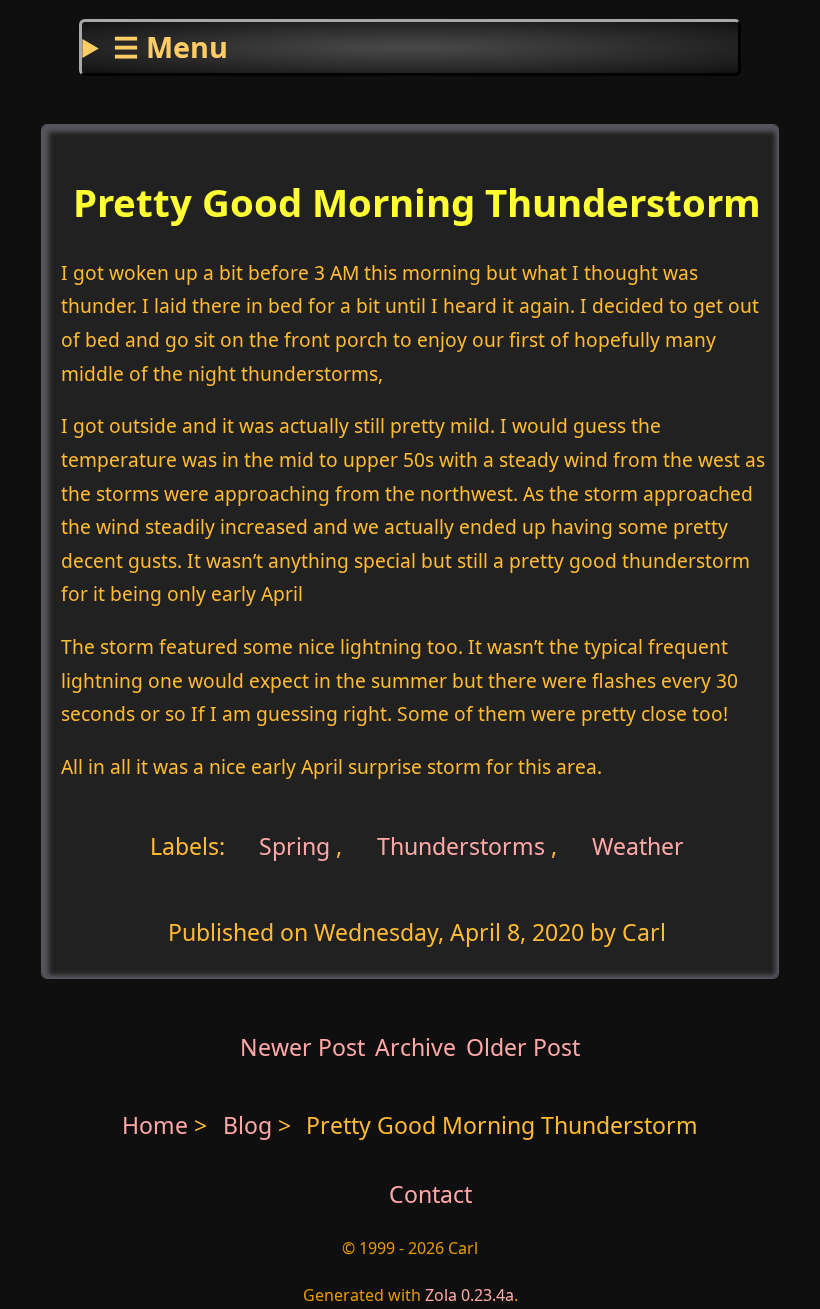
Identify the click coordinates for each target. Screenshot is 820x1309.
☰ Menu (170, 46)
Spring (291, 846)
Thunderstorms (461, 846)
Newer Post (302, 1047)
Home (155, 1125)
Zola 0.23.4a (469, 1295)
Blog (250, 1125)
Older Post (523, 1047)
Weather (638, 846)
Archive (415, 1047)
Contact (430, 1194)
